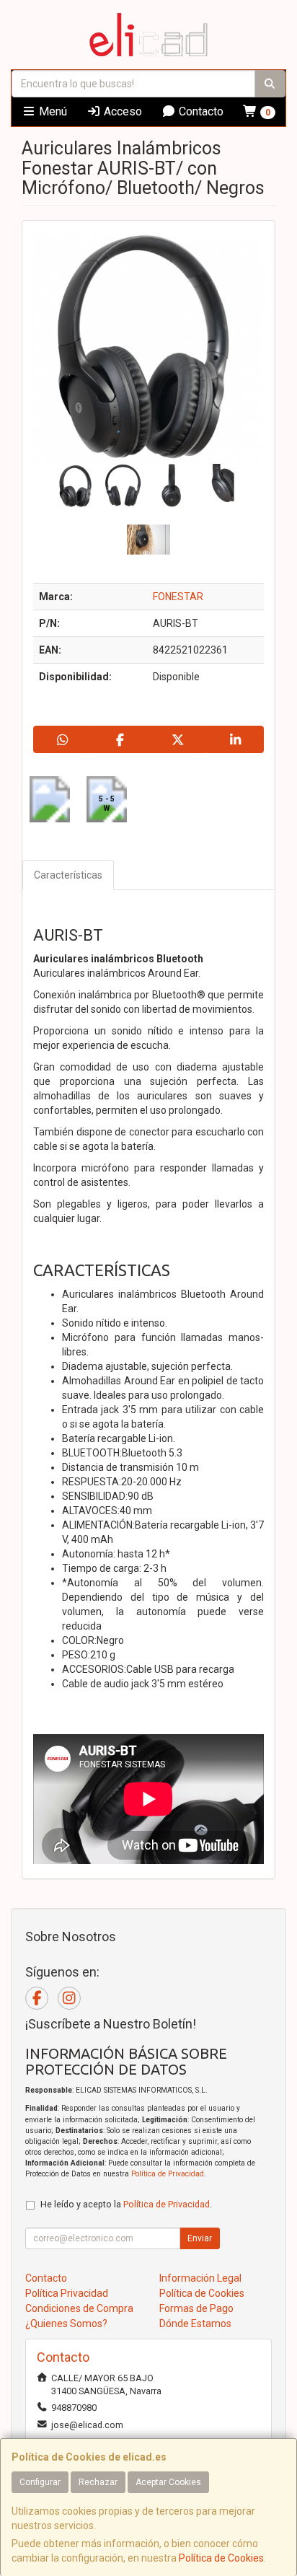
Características (68, 875)
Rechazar (98, 2482)
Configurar (40, 2482)
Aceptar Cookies (168, 2482)
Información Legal (200, 2278)
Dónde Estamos (195, 2324)
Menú (52, 111)
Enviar (200, 2238)
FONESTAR (178, 597)
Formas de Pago (196, 2308)
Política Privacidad (67, 2293)
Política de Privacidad (168, 2174)
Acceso (121, 111)
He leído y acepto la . (126, 2204)
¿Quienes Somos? (66, 2324)
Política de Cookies (221, 2558)
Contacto (200, 111)
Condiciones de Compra (79, 2308)
